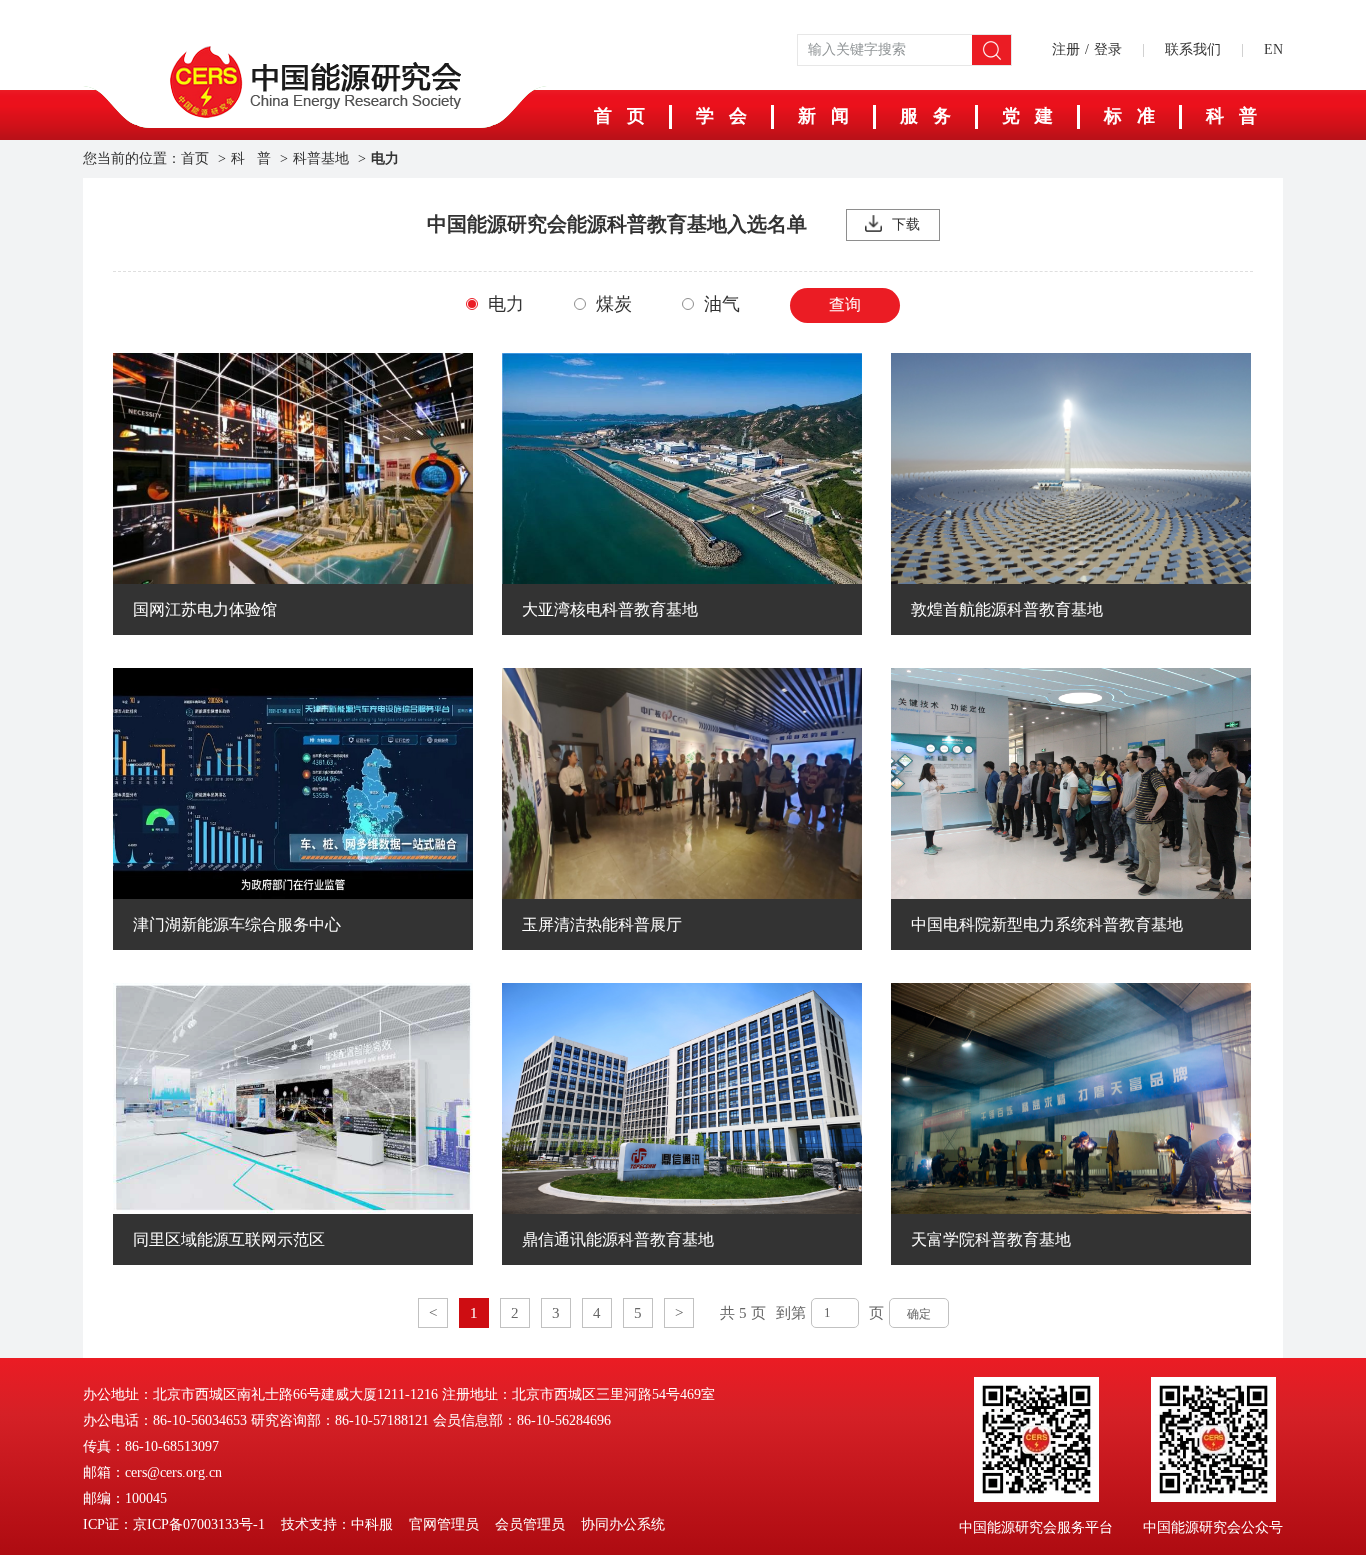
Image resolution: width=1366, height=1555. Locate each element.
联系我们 (1193, 49)
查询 (845, 304)
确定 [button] (919, 1314)
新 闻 (823, 116)
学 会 (721, 116)
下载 (906, 224)
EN (1273, 49)
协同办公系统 (623, 1524)
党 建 (1027, 116)
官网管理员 (444, 1524)
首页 (195, 158)
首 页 (619, 116)
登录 (1108, 49)
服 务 (925, 116)
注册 (1066, 49)
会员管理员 (530, 1524)
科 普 (1231, 116)
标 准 (1129, 116)
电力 (385, 158)
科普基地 (321, 158)
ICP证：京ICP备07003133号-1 (174, 1524)
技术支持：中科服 (337, 1524)
